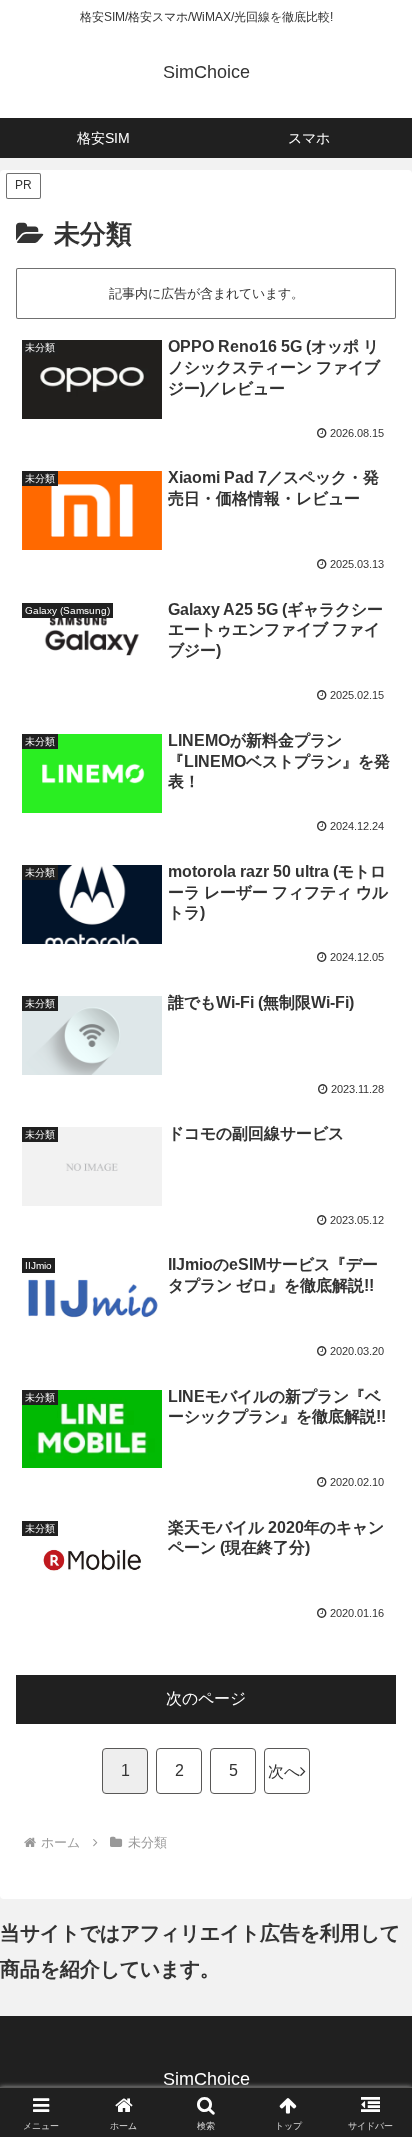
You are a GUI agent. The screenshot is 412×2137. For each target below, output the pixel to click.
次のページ (206, 1698)
